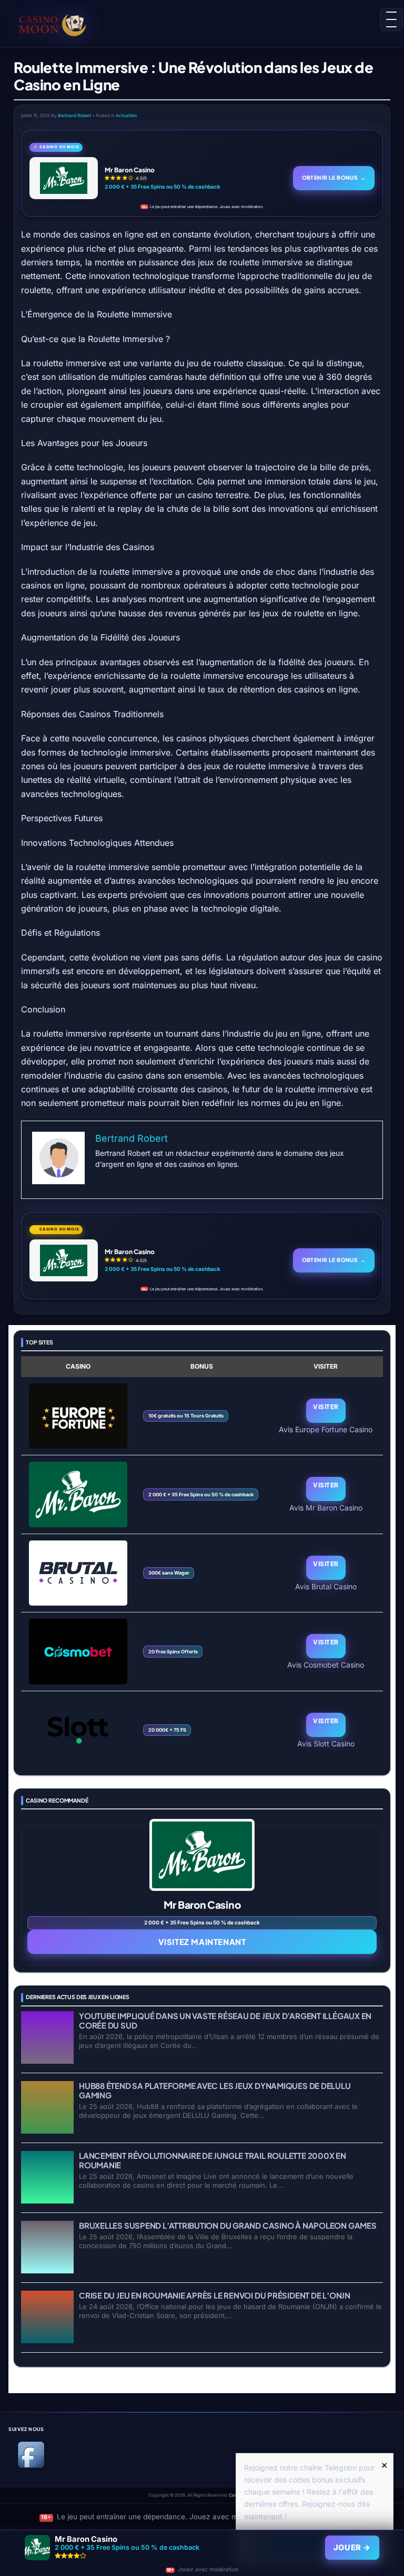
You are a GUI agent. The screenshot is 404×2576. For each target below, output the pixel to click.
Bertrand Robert (74, 116)
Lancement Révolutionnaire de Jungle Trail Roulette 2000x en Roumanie (213, 2160)
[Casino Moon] (53, 24)
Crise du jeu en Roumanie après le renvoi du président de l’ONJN (215, 2295)
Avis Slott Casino (326, 1743)
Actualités (126, 116)
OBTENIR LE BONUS (334, 177)
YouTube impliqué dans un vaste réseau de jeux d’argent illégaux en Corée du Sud (225, 2020)
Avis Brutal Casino (326, 1586)
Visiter (326, 1407)
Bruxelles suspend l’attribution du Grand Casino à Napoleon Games (228, 2225)
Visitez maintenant (202, 1942)
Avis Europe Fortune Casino (326, 1429)
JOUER (352, 2548)
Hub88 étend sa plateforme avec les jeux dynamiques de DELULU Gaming (215, 2090)
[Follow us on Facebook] (31, 2466)
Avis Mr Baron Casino (326, 1507)
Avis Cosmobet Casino (326, 1664)
